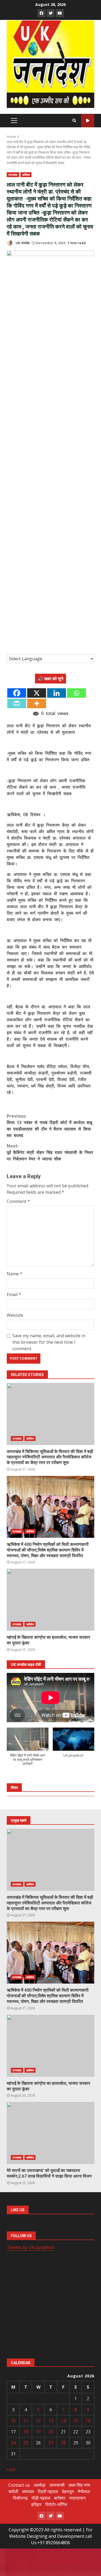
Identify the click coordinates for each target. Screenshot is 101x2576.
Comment (18, 1201)
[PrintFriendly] (17, 703)
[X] (37, 693)
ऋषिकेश (26, 175)
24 (13, 2443)
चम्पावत (28, 2491)
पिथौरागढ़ (20, 2498)
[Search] (74, 121)
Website (15, 1315)
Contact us (19, 2485)
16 (88, 2421)
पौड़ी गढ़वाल (41, 2498)
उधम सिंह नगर (79, 2485)
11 (26, 2421)
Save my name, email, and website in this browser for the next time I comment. (49, 1342)
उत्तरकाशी (57, 2485)
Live (88, 121)
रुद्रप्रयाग (77, 2498)
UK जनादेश (22, 243)
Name (15, 1274)
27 (51, 2443)
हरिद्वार (36, 2504)
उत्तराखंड (13, 175)
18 (26, 2432)
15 (76, 2421)
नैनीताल (84, 2491)
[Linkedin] (57, 693)
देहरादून (68, 2491)
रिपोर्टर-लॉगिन (56, 2504)
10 (13, 2421)
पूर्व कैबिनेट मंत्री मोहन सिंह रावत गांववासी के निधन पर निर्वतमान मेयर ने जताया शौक (50, 1152)
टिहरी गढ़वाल (48, 2491)
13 (51, 2421)
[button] (28, 1749)
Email (14, 1294)
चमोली (13, 2491)
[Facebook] (17, 693)
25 (26, 2443)
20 (51, 2432)
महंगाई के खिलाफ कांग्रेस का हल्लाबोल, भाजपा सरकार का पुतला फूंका (50, 1600)
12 (38, 2421)
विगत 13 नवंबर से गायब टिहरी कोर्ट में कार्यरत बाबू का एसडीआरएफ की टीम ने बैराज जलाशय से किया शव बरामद (49, 1126)
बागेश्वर (60, 2498)
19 (38, 2432)
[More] (37, 703)
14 (63, 2421)
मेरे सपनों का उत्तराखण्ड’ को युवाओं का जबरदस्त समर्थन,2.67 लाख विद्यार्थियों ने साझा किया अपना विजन (50, 2133)
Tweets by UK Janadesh (30, 2247)
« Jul (11, 2469)
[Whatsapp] (76, 693)
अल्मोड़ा (40, 2485)
